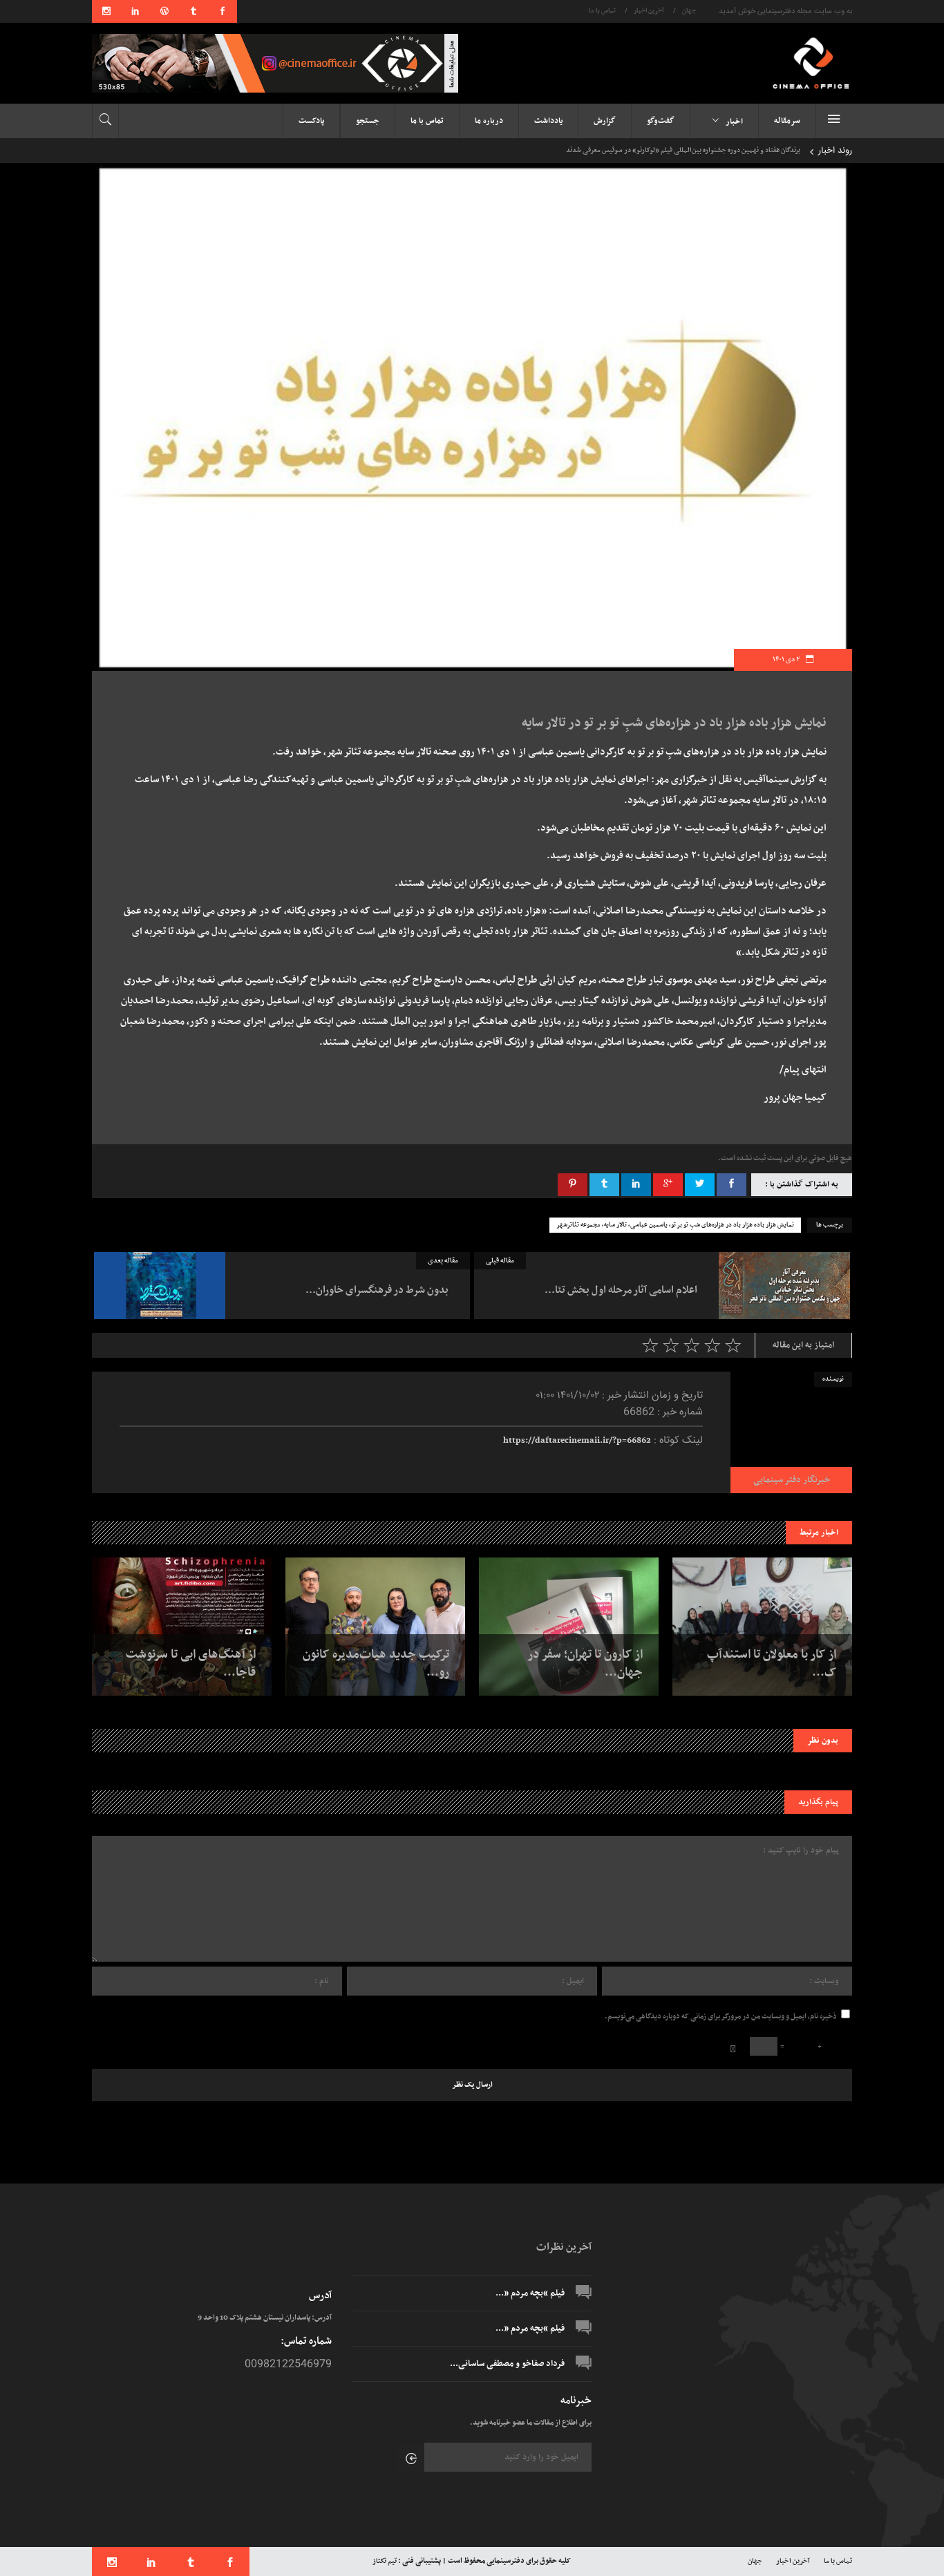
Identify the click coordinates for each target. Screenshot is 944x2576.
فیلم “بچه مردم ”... (530, 2293)
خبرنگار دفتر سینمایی (792, 1480)
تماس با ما (602, 11)
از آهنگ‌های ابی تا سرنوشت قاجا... (191, 1664)
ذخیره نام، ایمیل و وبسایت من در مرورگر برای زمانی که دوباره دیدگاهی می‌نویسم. (721, 2017)
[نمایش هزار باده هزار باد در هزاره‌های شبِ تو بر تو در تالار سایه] (791, 1432)
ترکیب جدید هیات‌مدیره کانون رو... (376, 1664)
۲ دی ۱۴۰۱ (787, 660)
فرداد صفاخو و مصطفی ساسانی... (507, 2364)
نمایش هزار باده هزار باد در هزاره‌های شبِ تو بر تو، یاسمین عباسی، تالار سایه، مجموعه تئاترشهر (675, 1225)
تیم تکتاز (385, 2561)
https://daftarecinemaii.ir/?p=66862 (577, 1441)
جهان (689, 11)
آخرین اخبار (649, 11)
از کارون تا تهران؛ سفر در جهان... (585, 1664)
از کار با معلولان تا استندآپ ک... (772, 1664)
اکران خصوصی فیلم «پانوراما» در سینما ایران (752, 150)
